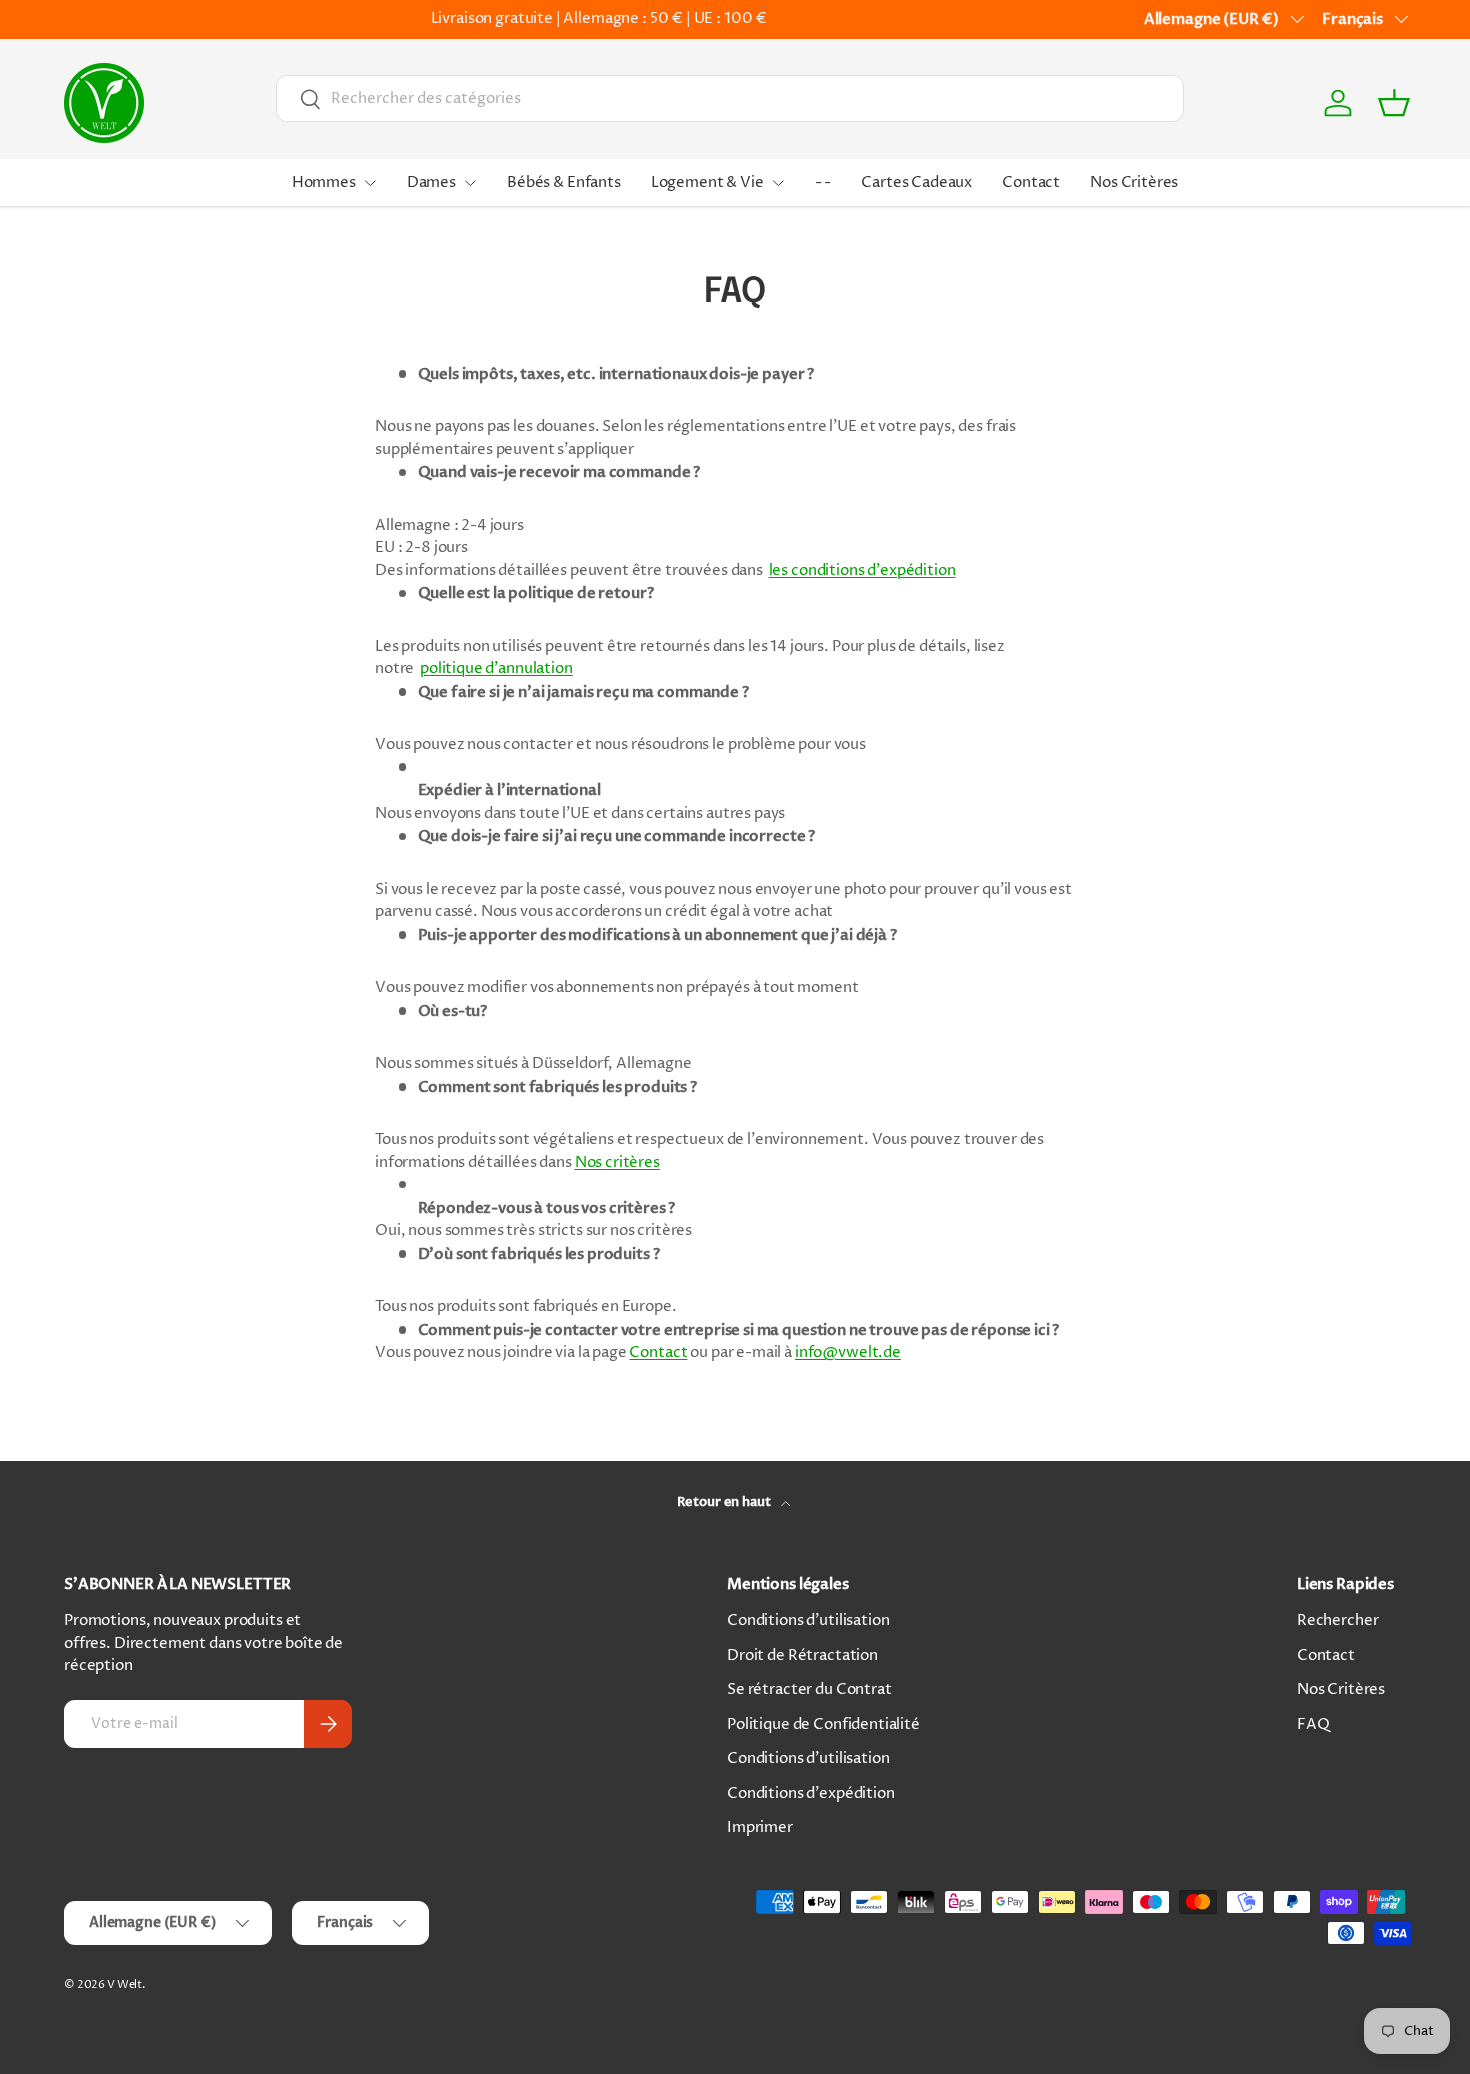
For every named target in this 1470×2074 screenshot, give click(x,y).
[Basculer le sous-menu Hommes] (370, 183)
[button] (1394, 103)
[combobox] (730, 98)
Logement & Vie (707, 182)
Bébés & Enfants (564, 182)
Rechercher (1338, 1620)
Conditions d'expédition (811, 1793)
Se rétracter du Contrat (809, 1689)
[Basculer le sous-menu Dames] (470, 183)
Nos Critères (1134, 182)
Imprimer (760, 1827)
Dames (431, 182)
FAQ (1313, 1724)
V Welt (124, 1984)
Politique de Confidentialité (823, 1724)
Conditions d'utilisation (808, 1620)
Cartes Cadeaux (916, 182)
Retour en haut (725, 1502)
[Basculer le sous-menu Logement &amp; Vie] (778, 183)
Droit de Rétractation (802, 1655)
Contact (1031, 182)
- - (823, 182)
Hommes (324, 182)
